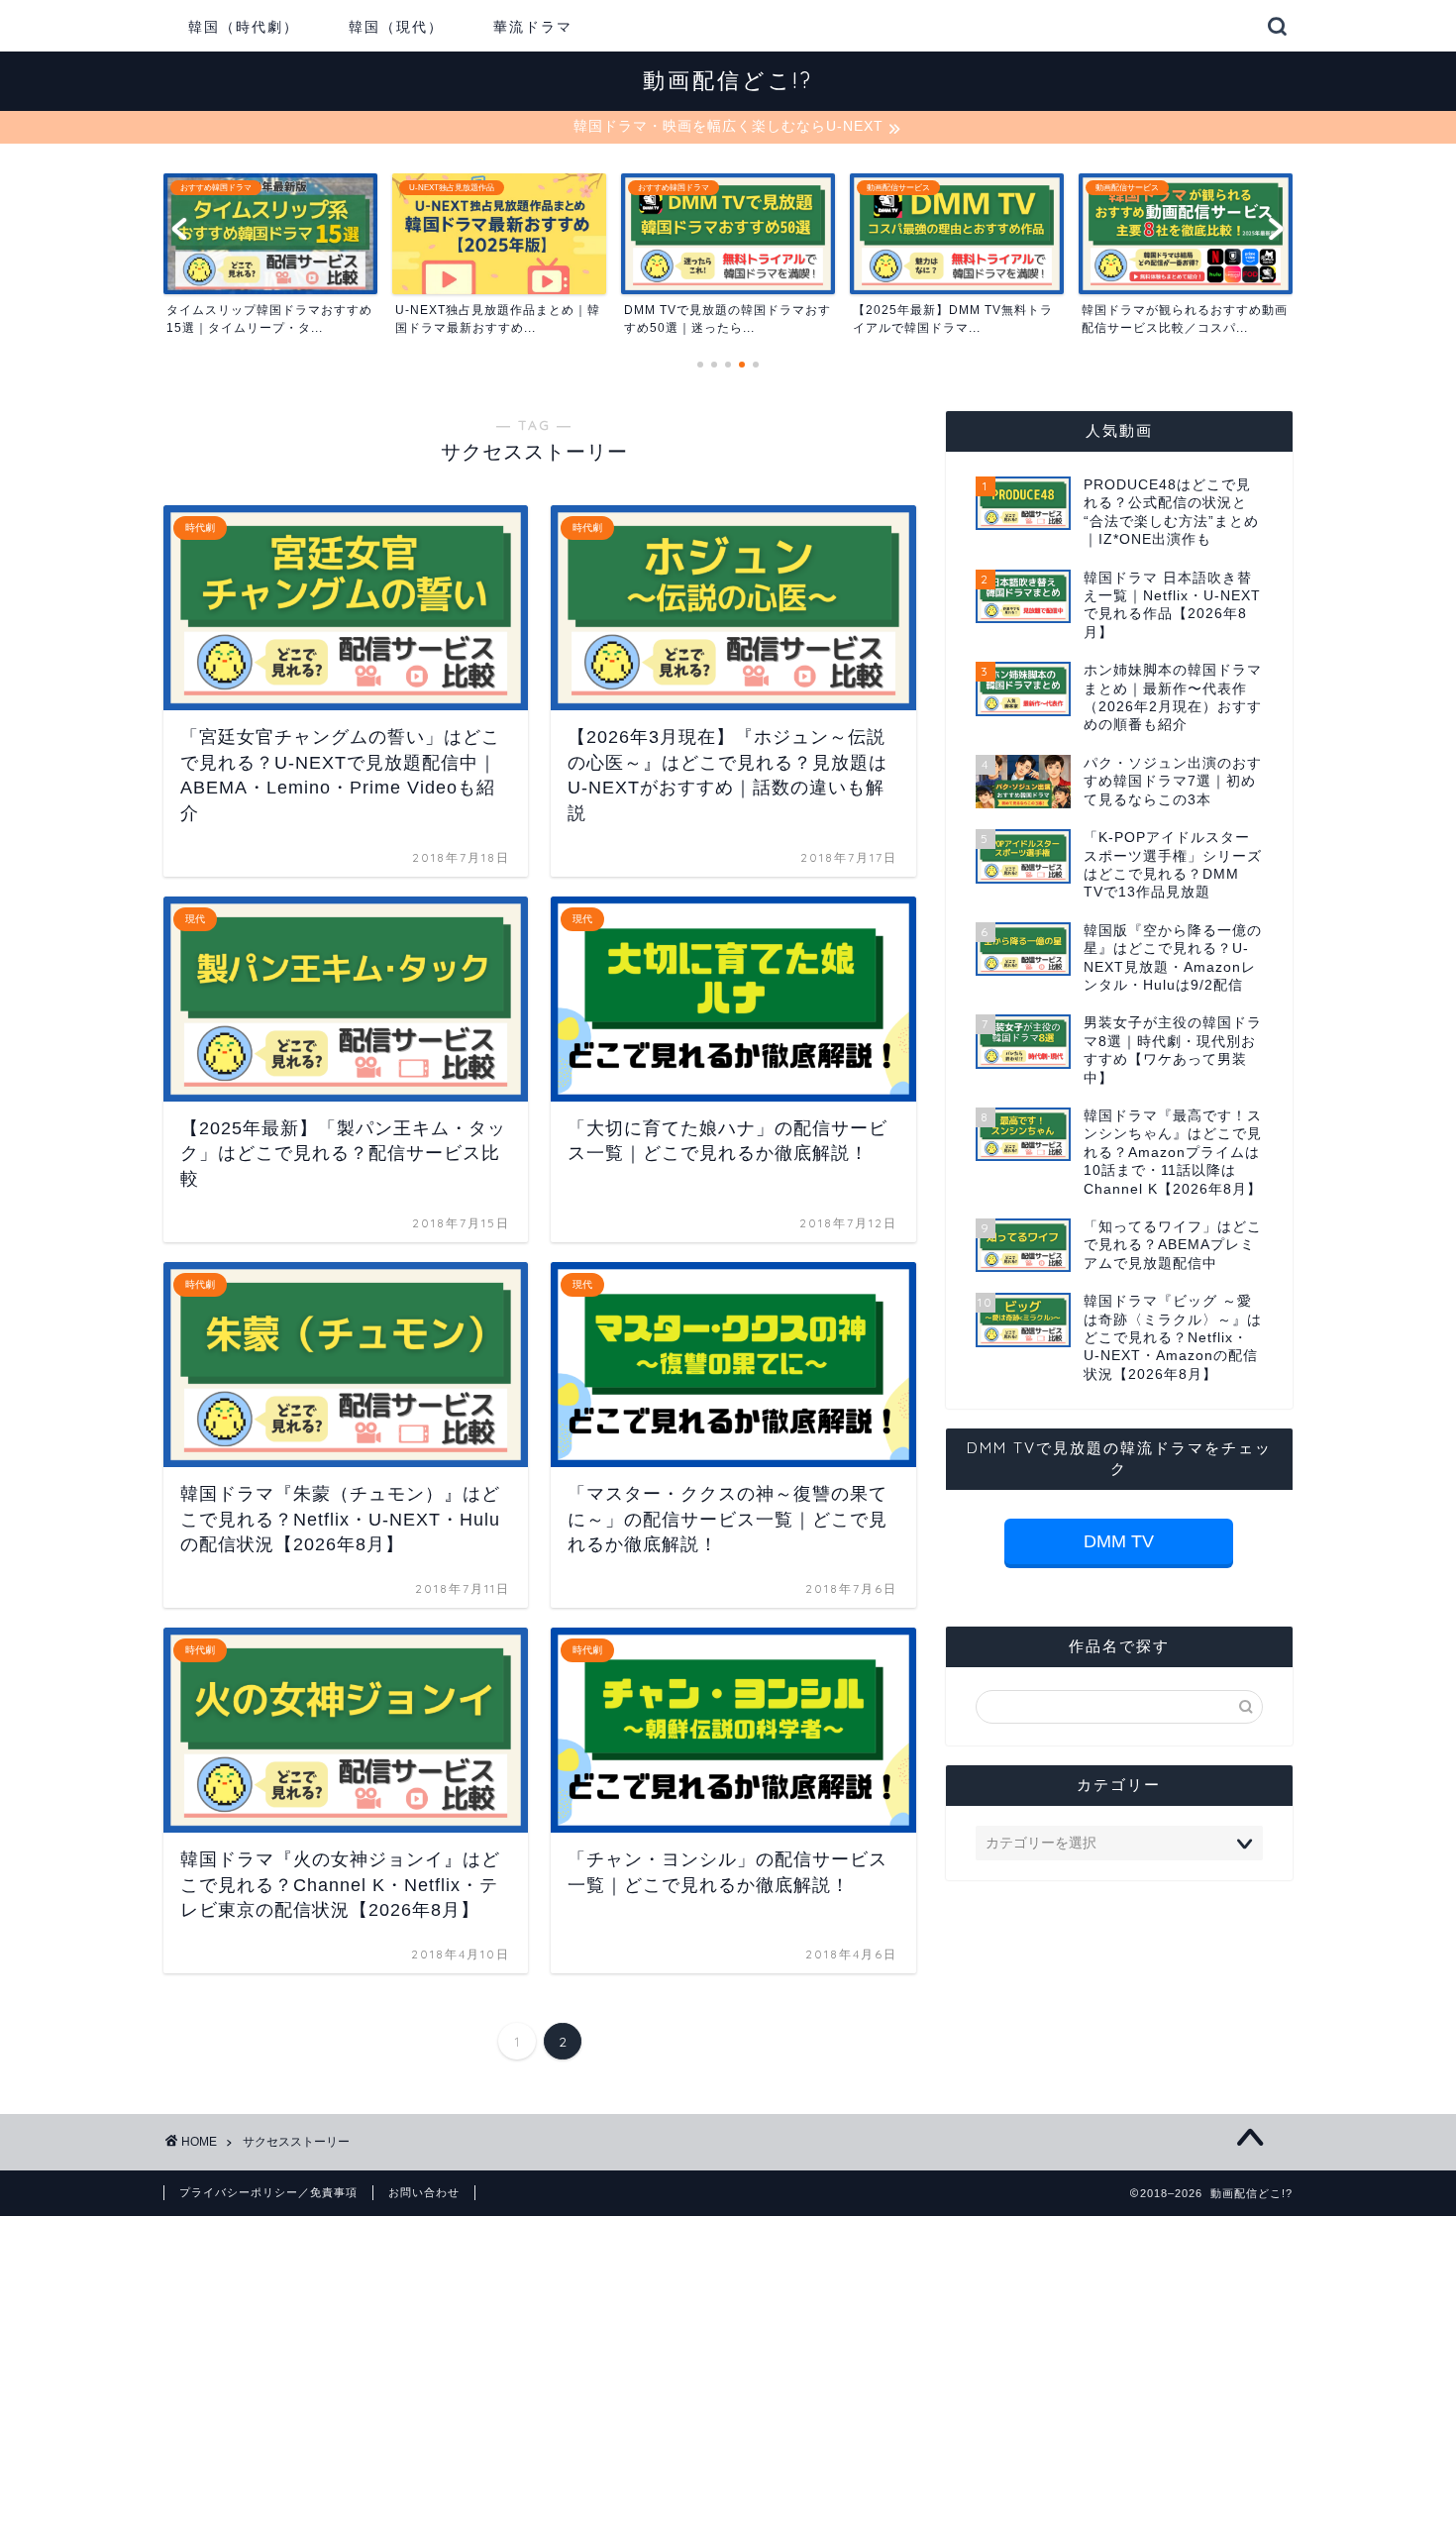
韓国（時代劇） (244, 27)
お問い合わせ (424, 2192)
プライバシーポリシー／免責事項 (268, 2192)
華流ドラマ (533, 27)
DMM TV (1119, 1541)
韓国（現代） (396, 27)
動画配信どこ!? (728, 80)
